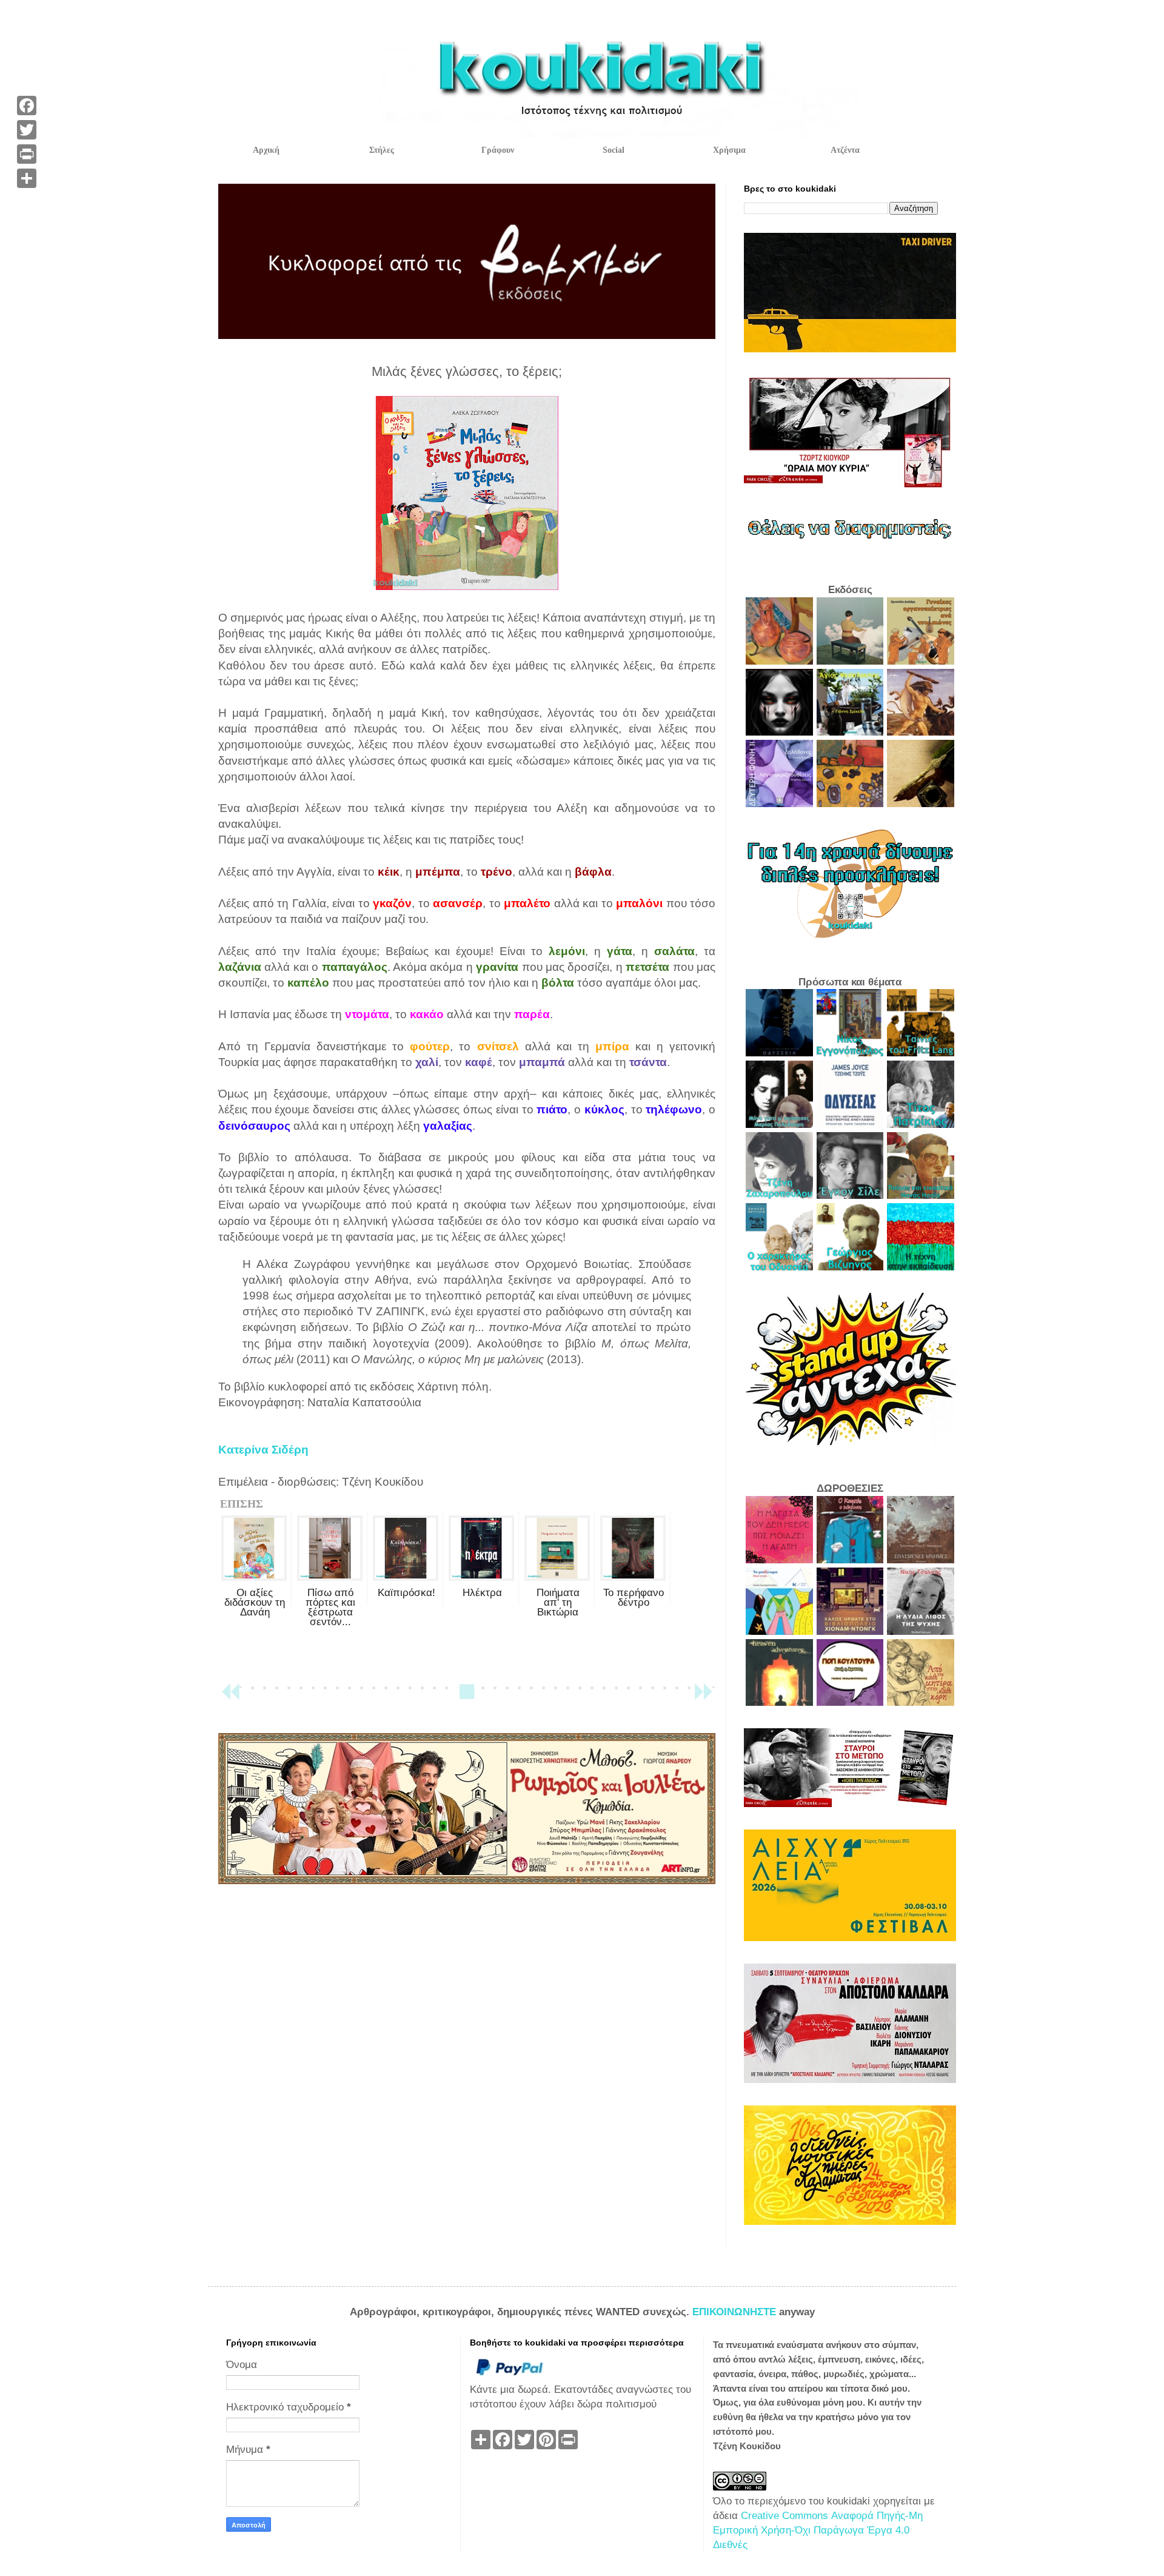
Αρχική (266, 150)
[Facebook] (27, 106)
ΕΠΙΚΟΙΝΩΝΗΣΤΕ (736, 2312)
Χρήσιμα (729, 150)
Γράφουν (498, 150)
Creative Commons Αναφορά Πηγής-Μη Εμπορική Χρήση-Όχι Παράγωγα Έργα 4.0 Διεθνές (818, 2530)
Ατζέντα (845, 150)
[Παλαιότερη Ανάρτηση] (703, 1697)
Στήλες (382, 150)
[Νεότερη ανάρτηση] (230, 1697)
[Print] (27, 154)
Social (614, 150)
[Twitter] (27, 130)
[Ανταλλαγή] (27, 178)
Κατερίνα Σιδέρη (263, 1450)
